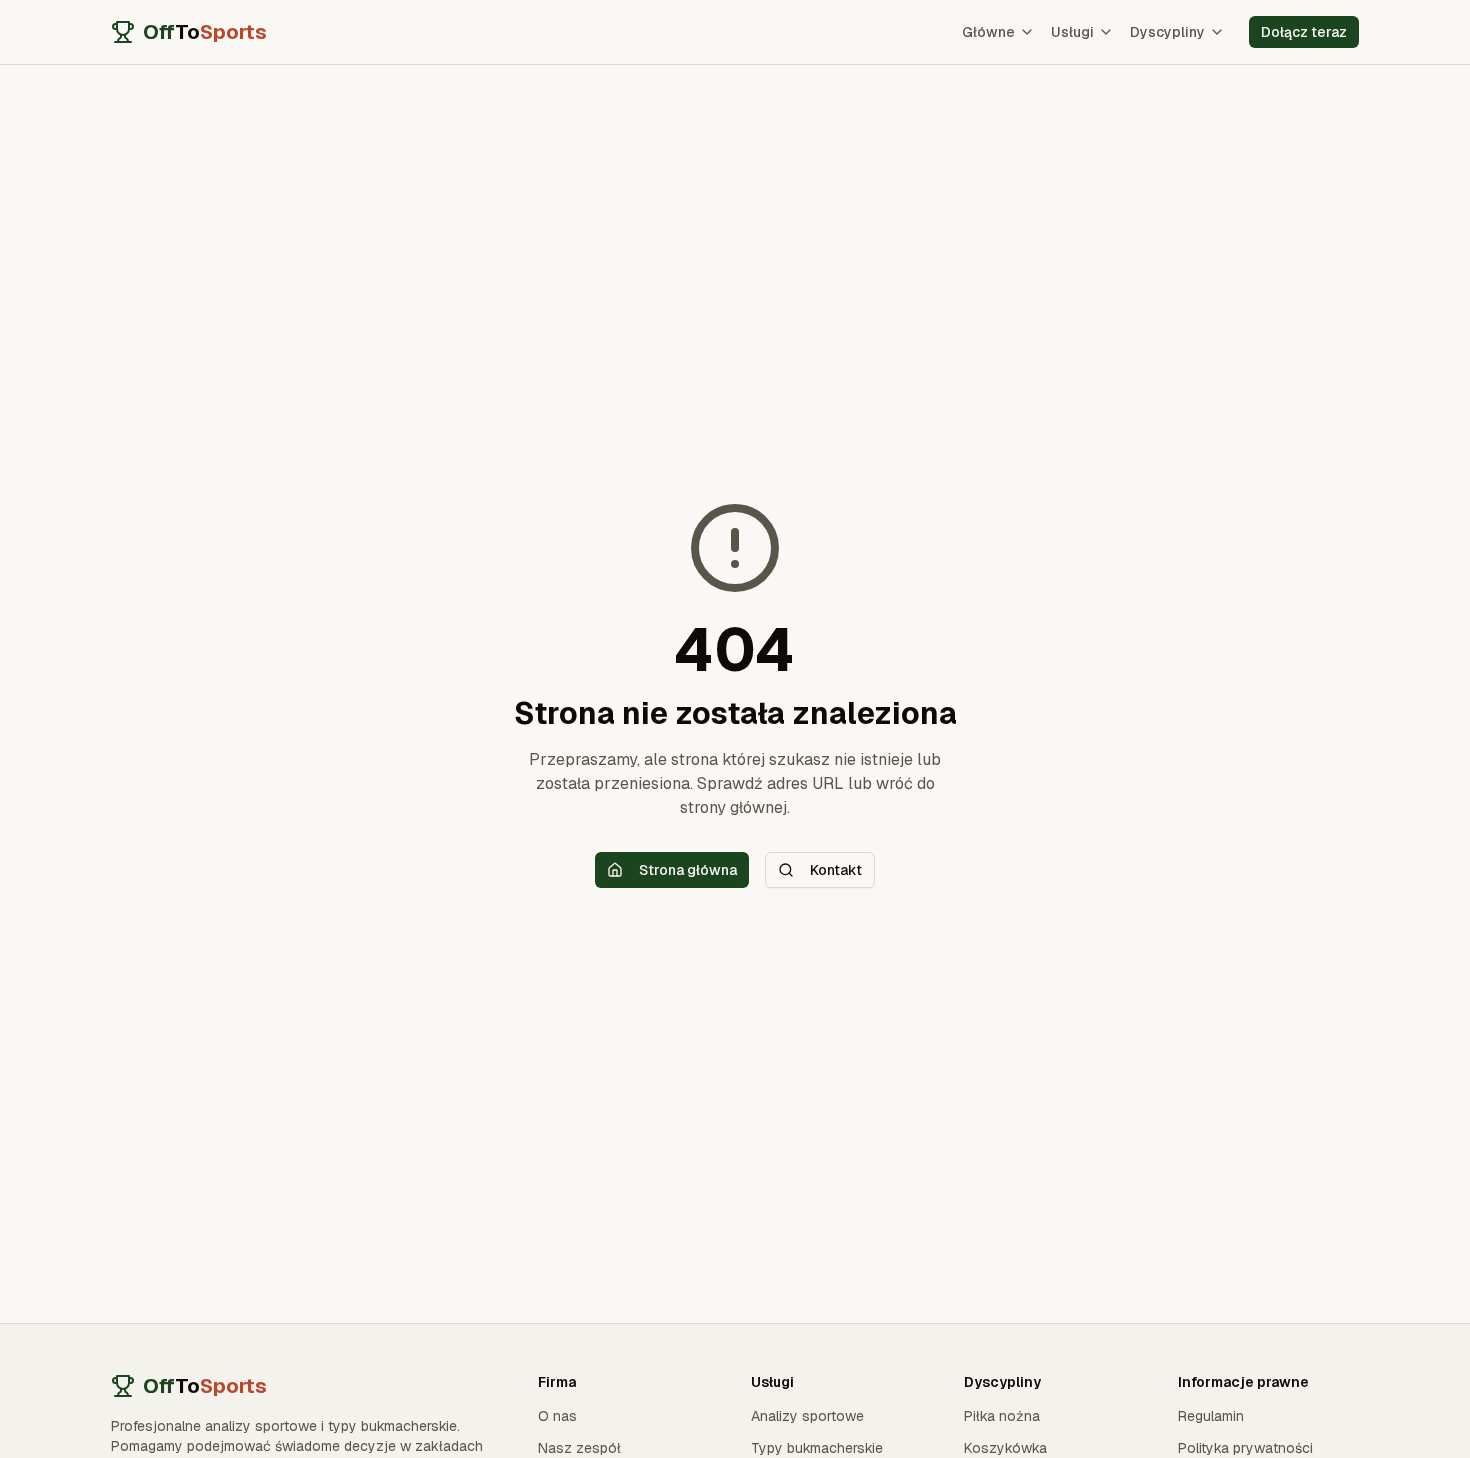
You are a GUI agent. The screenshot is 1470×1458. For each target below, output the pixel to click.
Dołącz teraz (1304, 32)
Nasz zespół (579, 1448)
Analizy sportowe (807, 1416)
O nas (557, 1416)
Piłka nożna (1002, 1416)
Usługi (1072, 32)
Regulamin (1211, 1416)
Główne (988, 32)
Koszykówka (1005, 1448)
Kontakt (836, 870)
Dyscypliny (1167, 32)
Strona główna (688, 870)
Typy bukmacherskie (817, 1448)
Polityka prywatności (1245, 1448)
